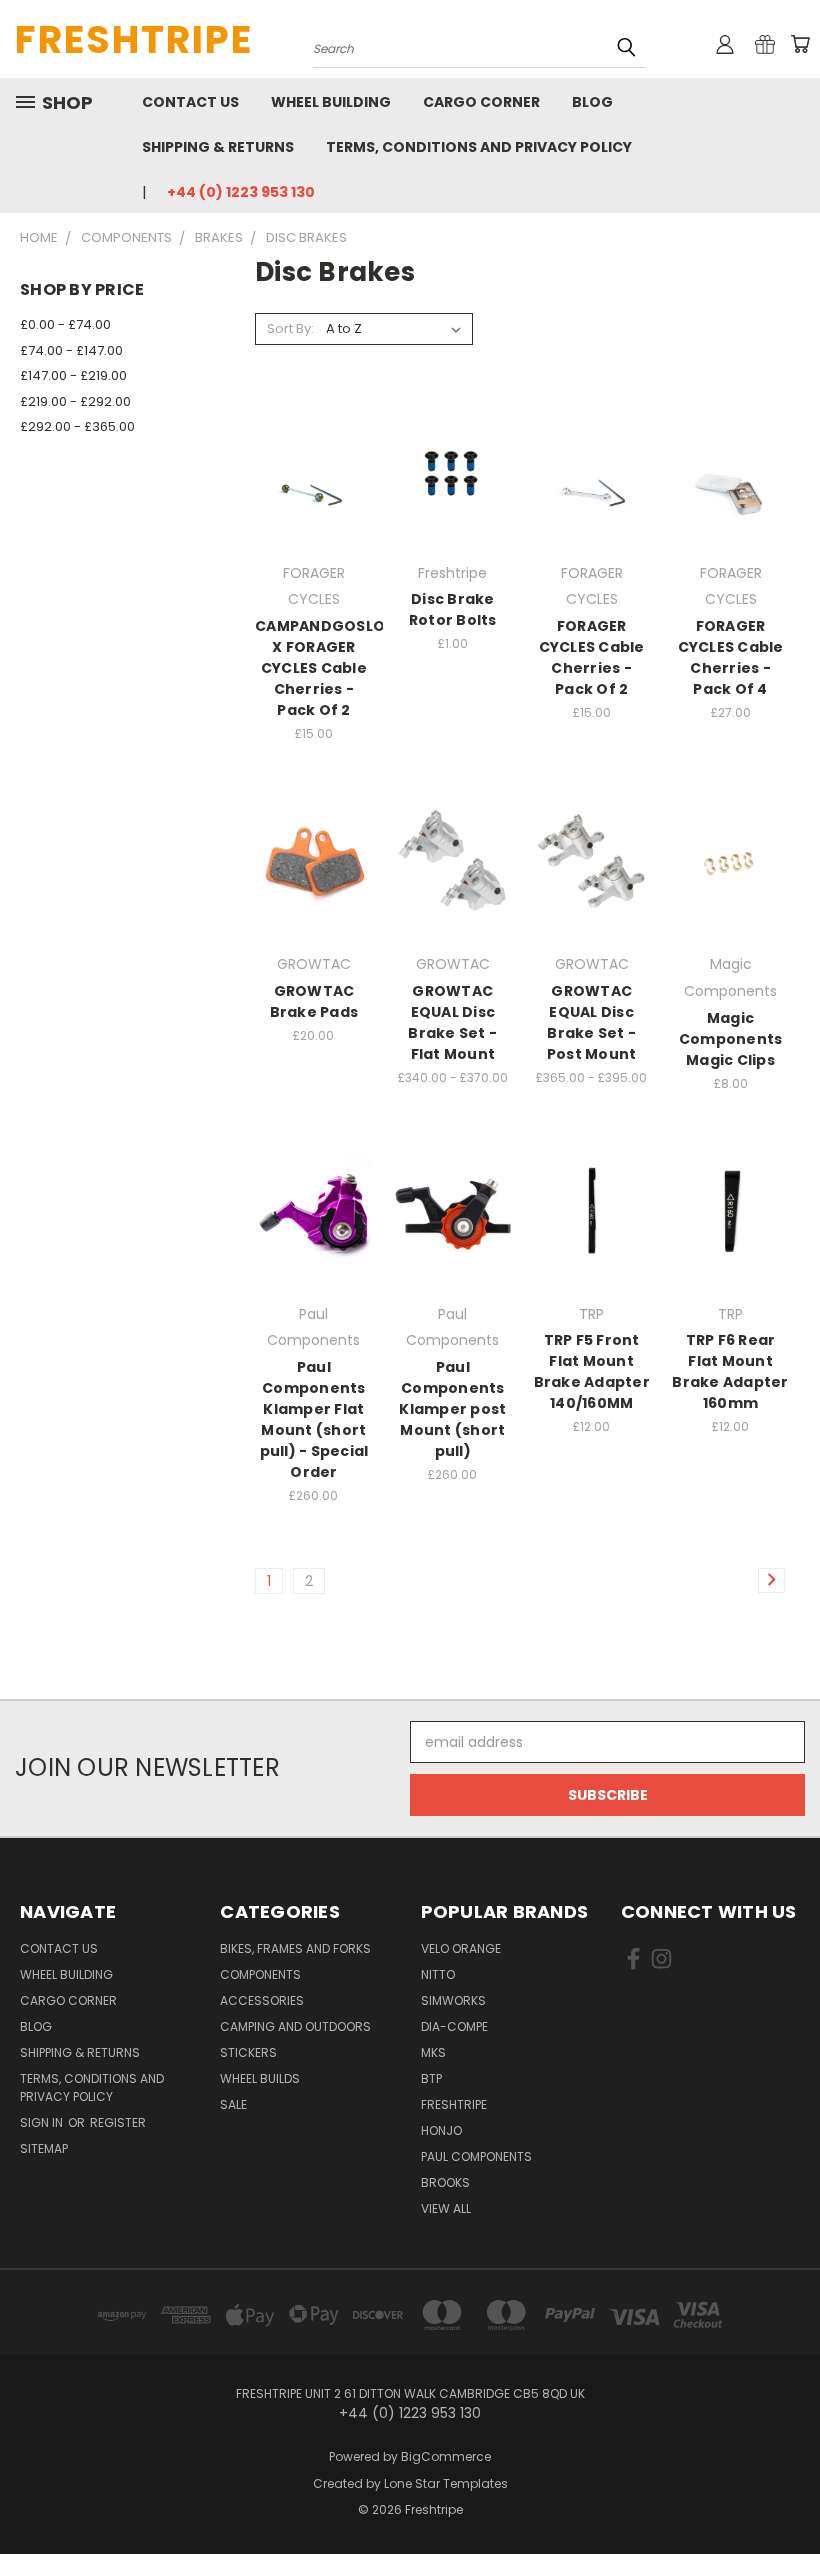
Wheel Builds (260, 2078)
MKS (433, 2052)
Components (260, 1974)
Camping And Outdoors (295, 2026)
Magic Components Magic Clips (731, 1039)
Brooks (445, 2182)
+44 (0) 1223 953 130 (241, 192)
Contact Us (190, 102)
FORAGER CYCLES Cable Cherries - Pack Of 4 (731, 657)
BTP (431, 2078)
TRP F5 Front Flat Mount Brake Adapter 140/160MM (592, 1371)
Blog (592, 102)
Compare (307, 469)
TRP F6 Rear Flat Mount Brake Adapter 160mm (730, 1371)
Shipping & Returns (218, 147)
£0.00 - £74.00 (65, 324)
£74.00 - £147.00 (71, 350)
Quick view (314, 430)
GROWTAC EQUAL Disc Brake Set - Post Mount (592, 1022)
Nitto (438, 1974)
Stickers (248, 2052)
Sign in (43, 2122)
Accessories (262, 2000)
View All (446, 2208)
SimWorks (453, 2000)
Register (118, 2122)
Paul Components (476, 2156)
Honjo (441, 2130)
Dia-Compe (454, 2026)
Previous (789, 2491)
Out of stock (314, 506)
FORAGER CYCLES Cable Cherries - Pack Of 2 (592, 657)
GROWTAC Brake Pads (314, 1001)
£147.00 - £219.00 (73, 375)
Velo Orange (461, 1948)
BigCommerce (446, 2456)
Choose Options (592, 506)
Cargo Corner (481, 102)
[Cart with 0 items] (800, 44)
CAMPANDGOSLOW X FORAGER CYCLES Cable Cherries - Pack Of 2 (327, 668)
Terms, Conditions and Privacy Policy (479, 147)
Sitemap (44, 2148)
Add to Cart (730, 897)
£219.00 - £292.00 (75, 401)
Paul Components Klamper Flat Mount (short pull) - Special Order (314, 1419)
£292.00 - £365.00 (77, 426)
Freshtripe (454, 2104)
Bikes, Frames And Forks (295, 1948)
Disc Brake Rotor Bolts (453, 609)
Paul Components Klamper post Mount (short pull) (452, 1409)
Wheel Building (331, 102)
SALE (233, 2104)
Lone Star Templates (446, 2483)
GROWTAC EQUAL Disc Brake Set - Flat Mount (452, 1022)
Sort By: (290, 328)
